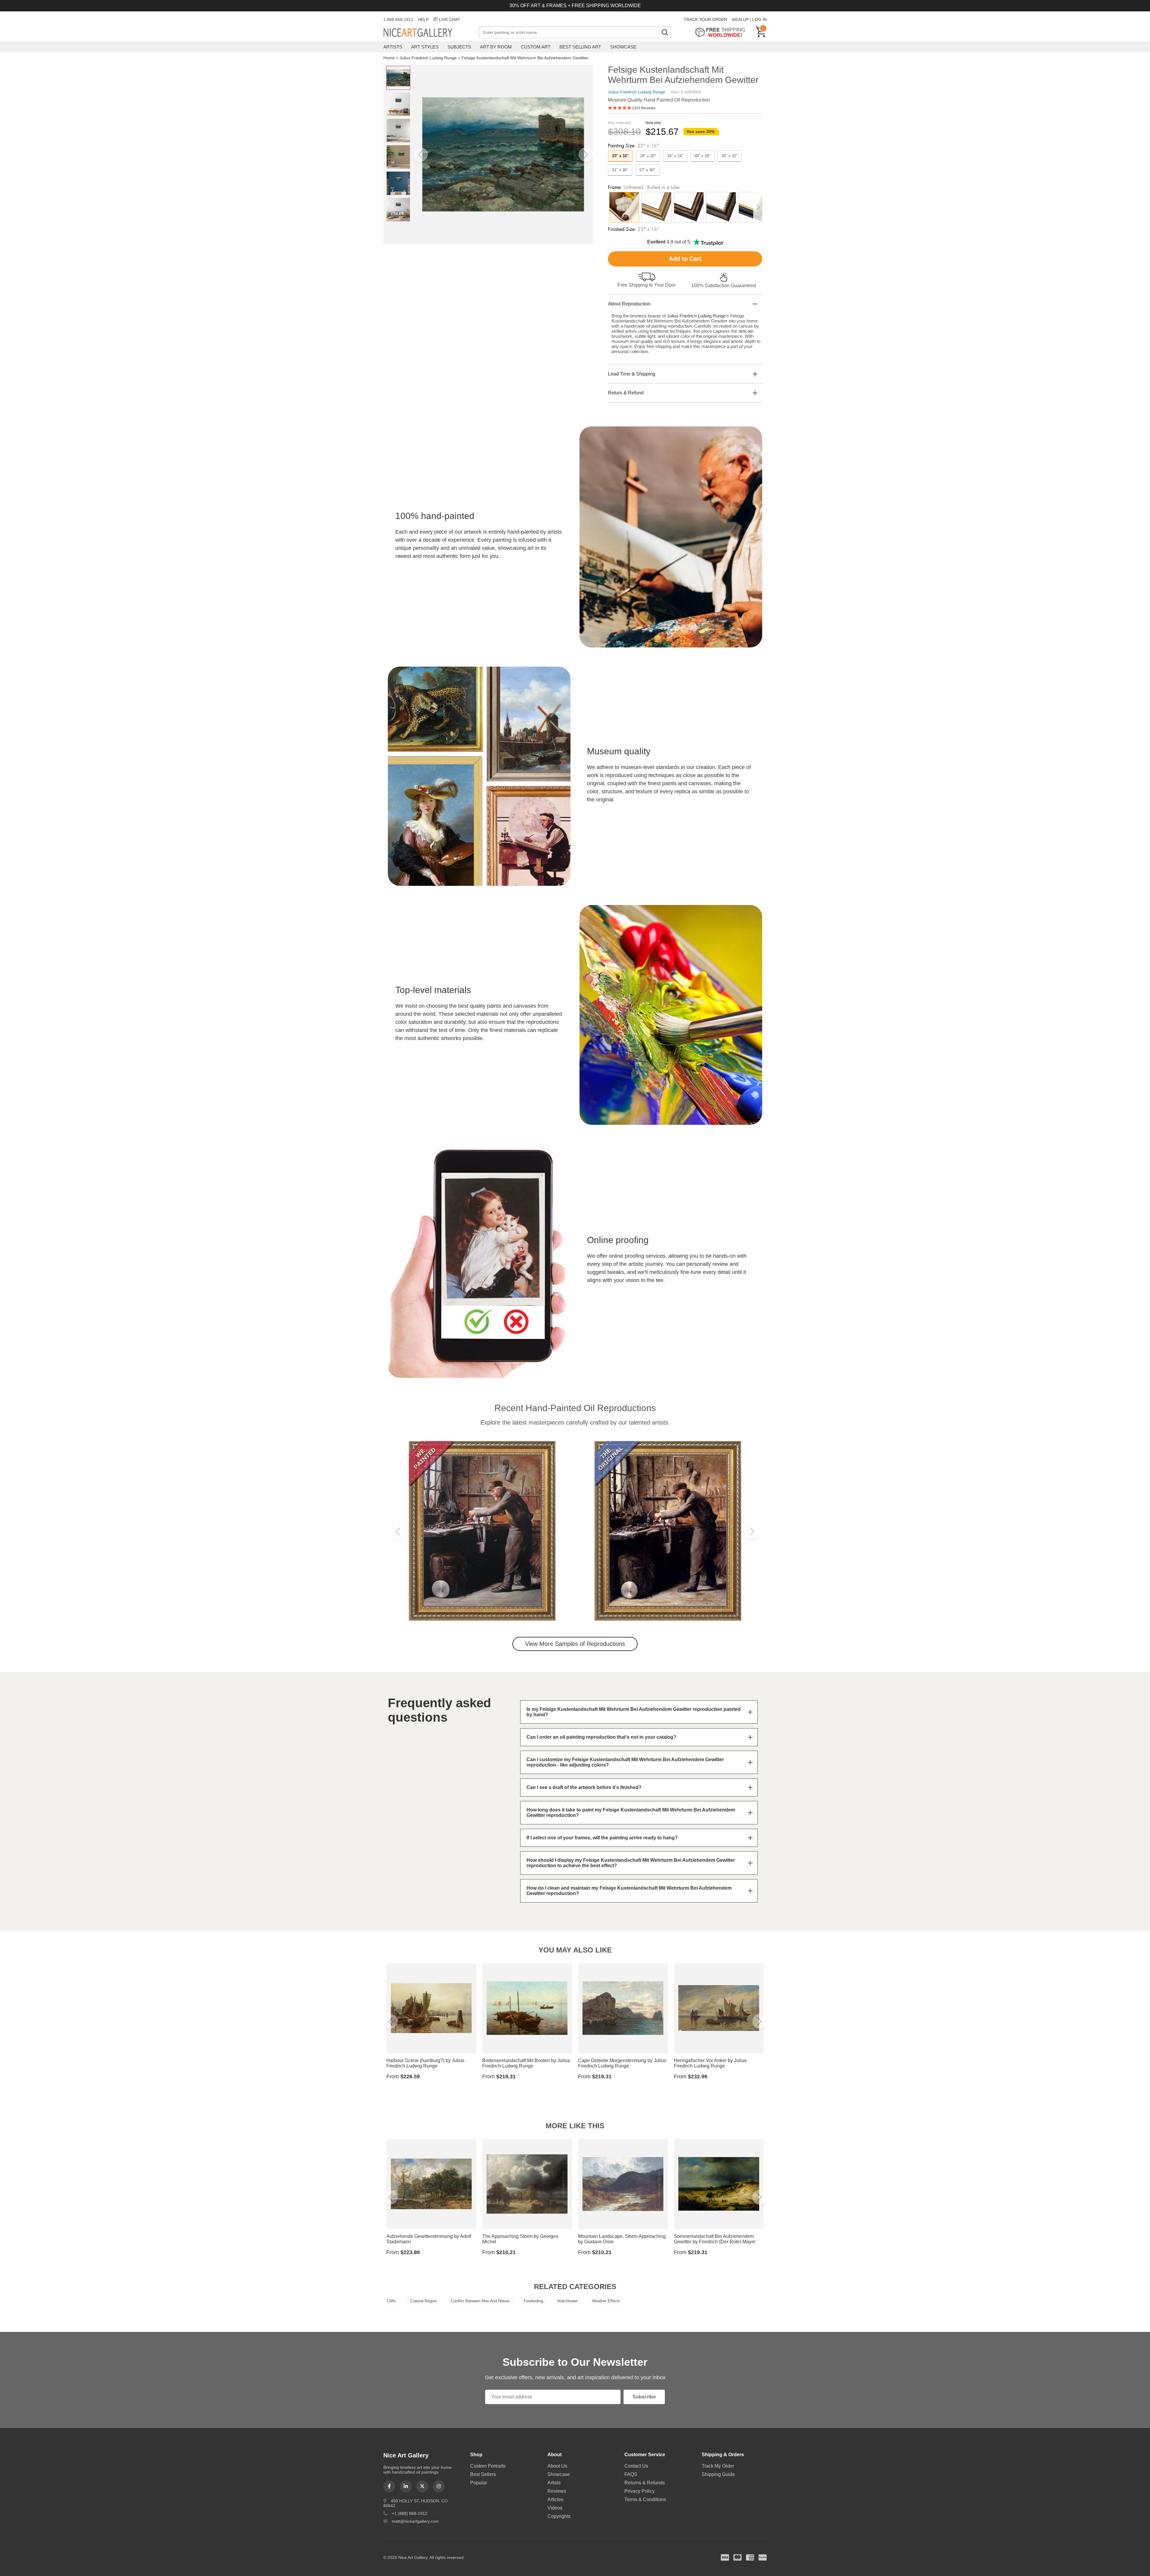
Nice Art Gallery (428, 33)
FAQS (631, 2474)
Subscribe (644, 2397)
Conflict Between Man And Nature (480, 2301)
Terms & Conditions (645, 2499)
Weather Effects (606, 2301)
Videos (555, 2508)
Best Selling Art (580, 47)
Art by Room (496, 47)
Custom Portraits (488, 2466)
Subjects (459, 47)
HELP (423, 19)
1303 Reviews (644, 108)
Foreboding (533, 2301)
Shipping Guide (718, 2474)
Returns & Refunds (645, 2483)
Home (389, 58)
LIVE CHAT (450, 19)
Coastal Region (423, 2301)
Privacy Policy (640, 2491)
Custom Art (536, 47)
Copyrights (559, 2516)
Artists (393, 47)
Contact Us (636, 2466)
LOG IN (759, 19)
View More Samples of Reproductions (575, 1644)
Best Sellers (483, 2474)
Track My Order (718, 2466)
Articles (555, 2499)
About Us (557, 2466)
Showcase (623, 47)
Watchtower (568, 2301)
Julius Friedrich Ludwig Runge (428, 58)
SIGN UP (740, 19)
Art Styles (425, 47)
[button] (420, 155)
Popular (479, 2483)
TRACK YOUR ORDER (705, 19)
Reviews (557, 2491)
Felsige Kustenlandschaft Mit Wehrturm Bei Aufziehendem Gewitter (525, 58)
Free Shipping (722, 32)
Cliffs (391, 2301)
